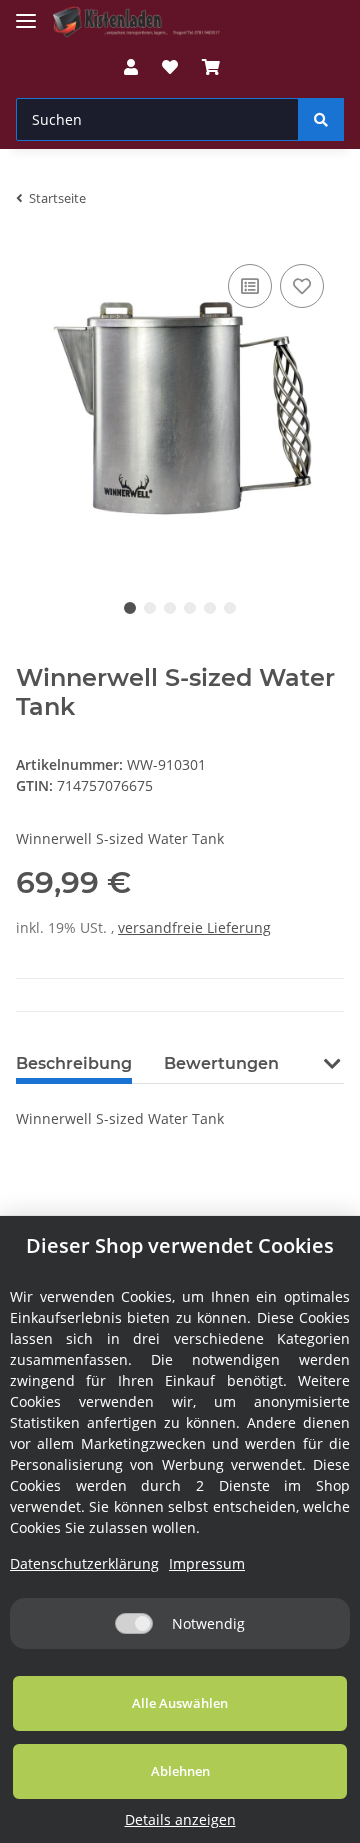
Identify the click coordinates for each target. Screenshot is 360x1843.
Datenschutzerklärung (84, 1563)
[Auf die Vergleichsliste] (250, 286)
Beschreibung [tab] (74, 1063)
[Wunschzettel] (170, 67)
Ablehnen (180, 1771)
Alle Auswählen (180, 1703)
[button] (131, 67)
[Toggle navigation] (26, 12)
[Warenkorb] (211, 67)
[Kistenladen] (144, 22)
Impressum (207, 1563)
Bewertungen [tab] (221, 1063)
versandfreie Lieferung (194, 927)
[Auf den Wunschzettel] (302, 286)
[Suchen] (321, 119)
